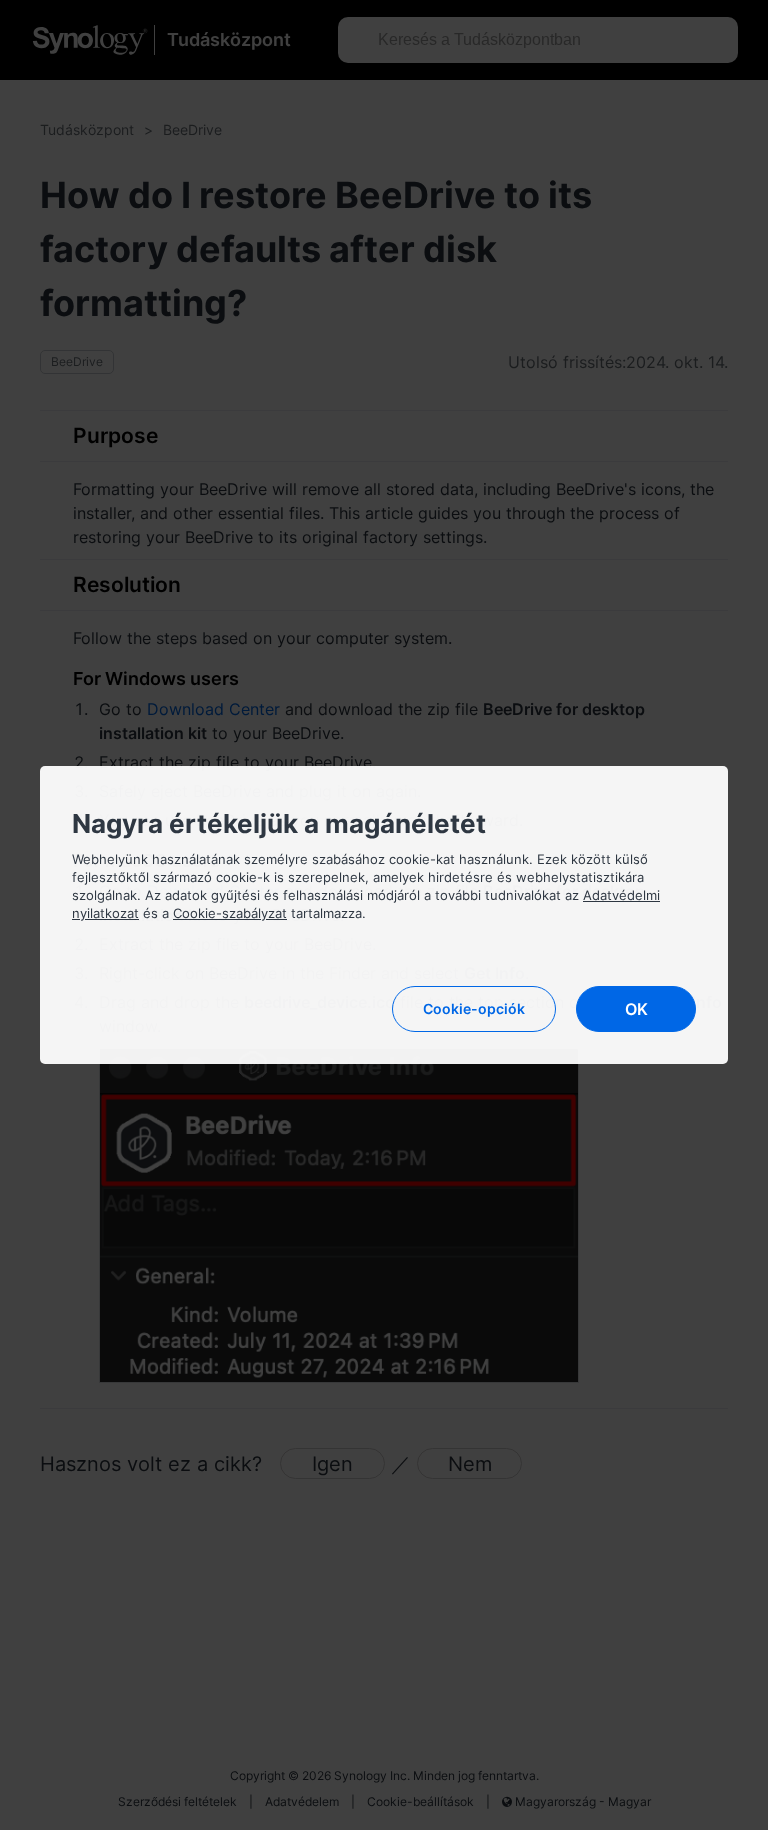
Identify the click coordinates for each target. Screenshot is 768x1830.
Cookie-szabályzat (230, 913)
